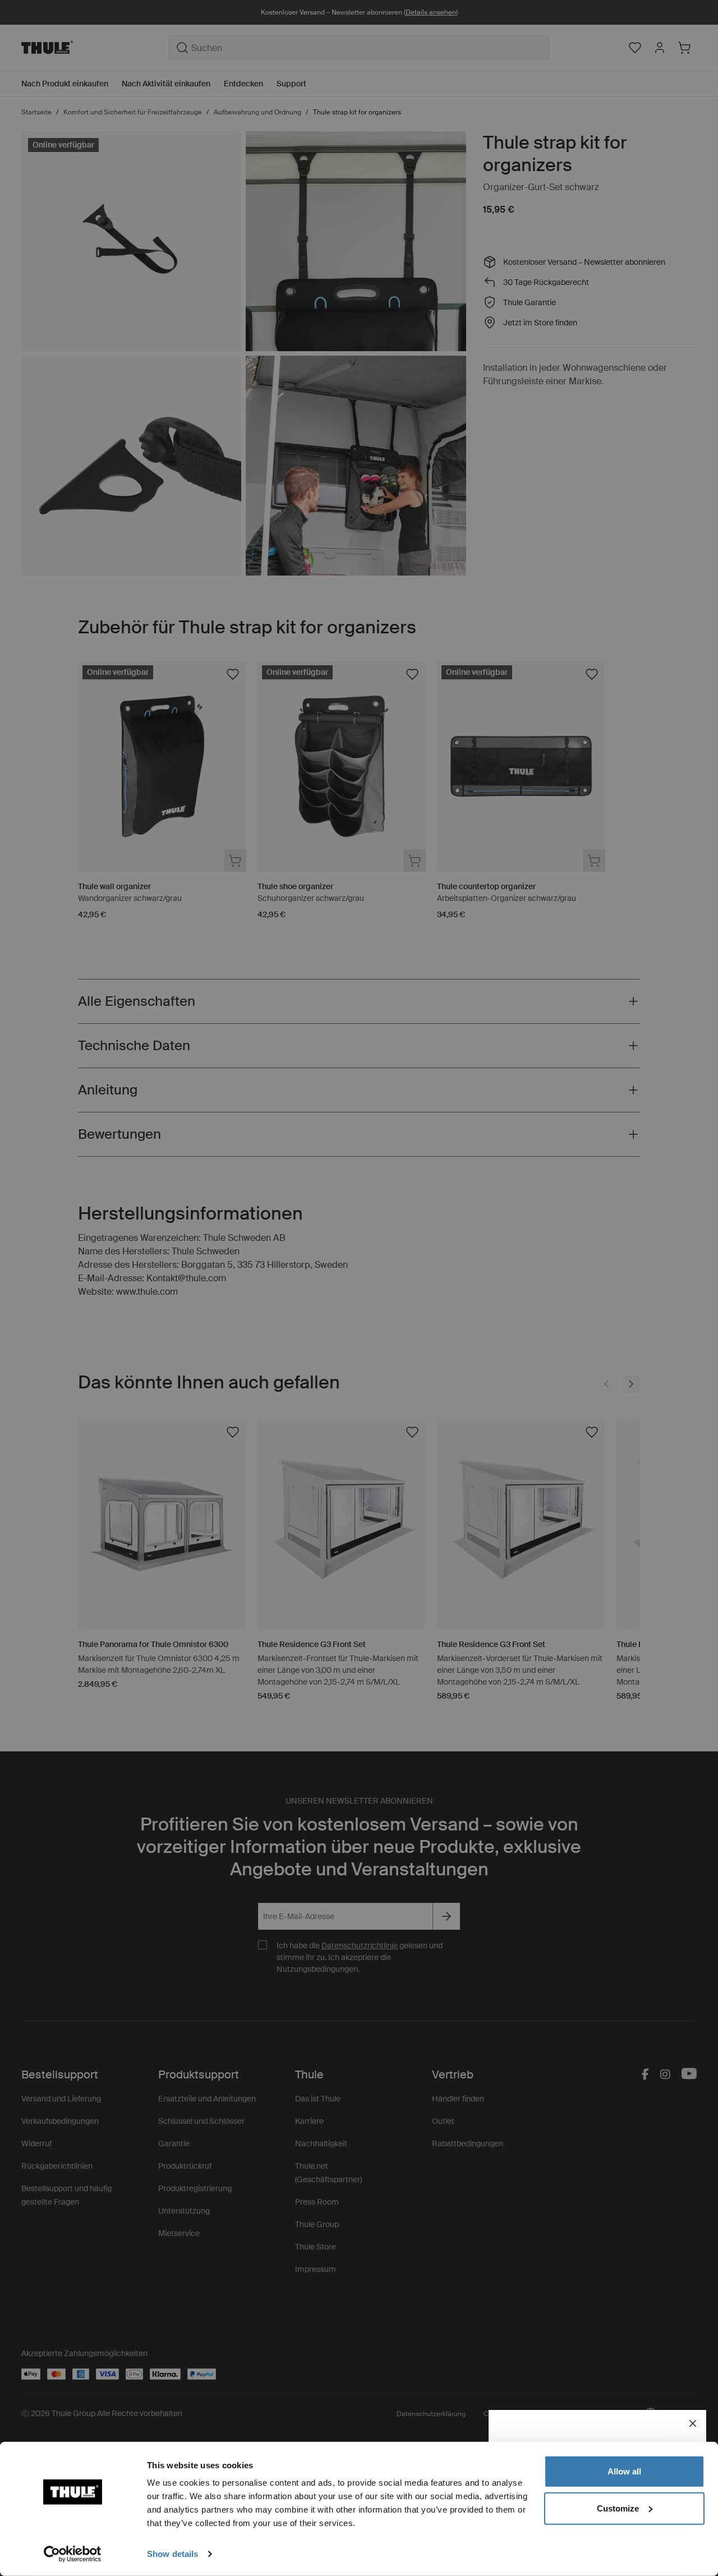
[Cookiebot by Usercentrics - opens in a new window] (73, 2554)
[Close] (693, 2423)
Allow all (624, 2471)
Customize (618, 2508)
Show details (172, 2554)
